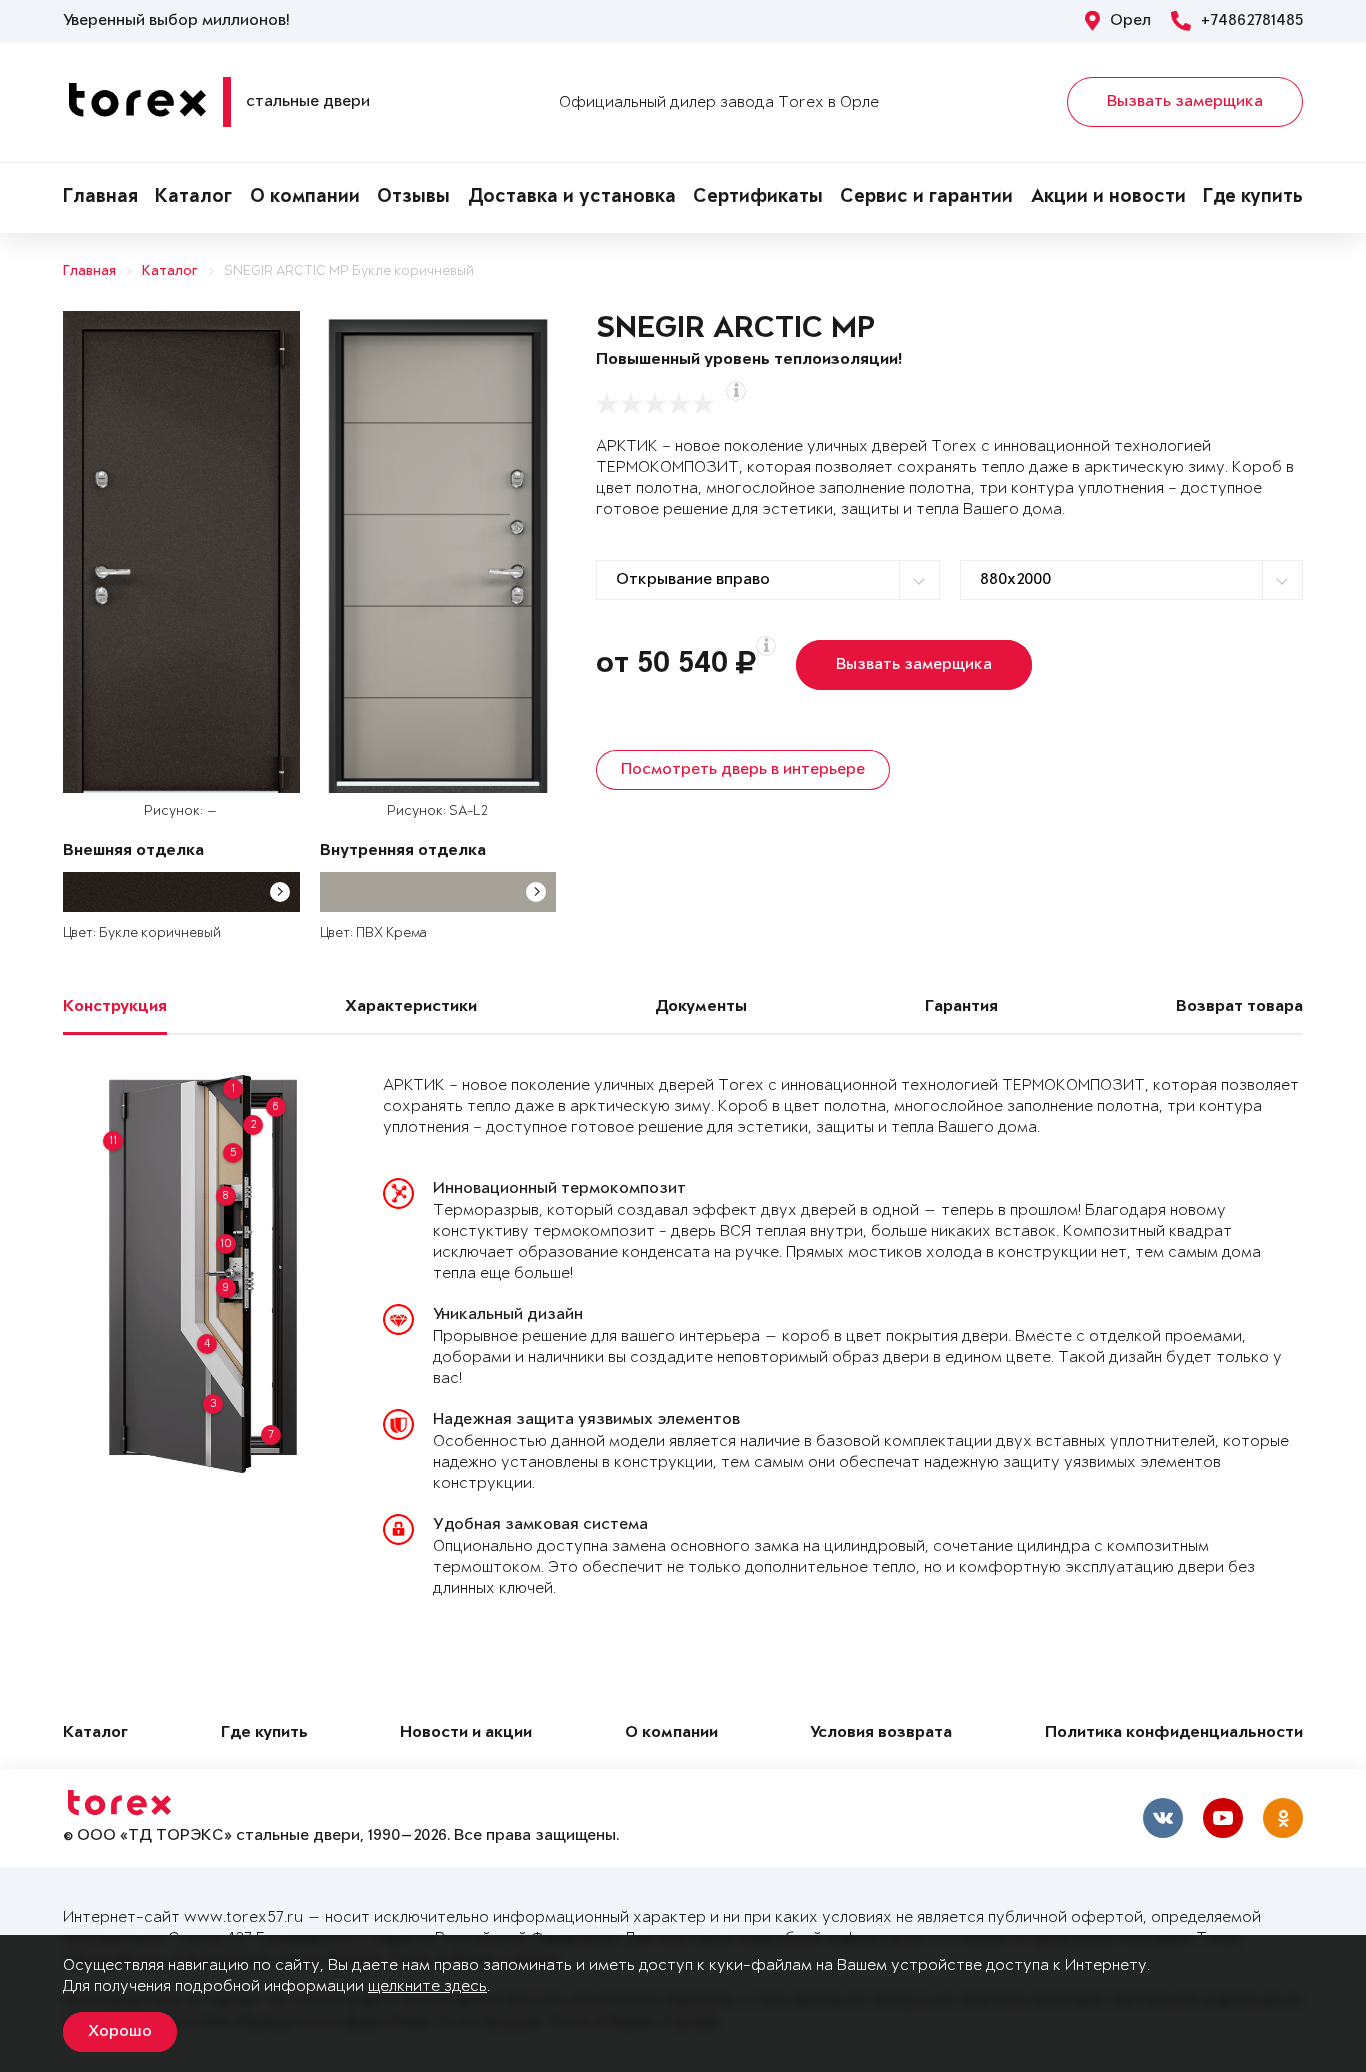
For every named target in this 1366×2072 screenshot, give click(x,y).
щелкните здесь (427, 1986)
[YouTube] (1223, 1818)
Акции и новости (1108, 198)
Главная (100, 198)
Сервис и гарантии (926, 198)
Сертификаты (758, 198)
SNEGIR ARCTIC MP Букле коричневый (349, 271)
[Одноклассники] (1283, 1818)
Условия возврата (881, 1733)
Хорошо (120, 2032)
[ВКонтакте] (1163, 1818)
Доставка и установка (572, 198)
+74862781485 (1252, 21)
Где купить (1253, 198)
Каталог (193, 198)
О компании (305, 198)
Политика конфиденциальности (1174, 1733)
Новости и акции (466, 1733)
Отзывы (413, 198)
